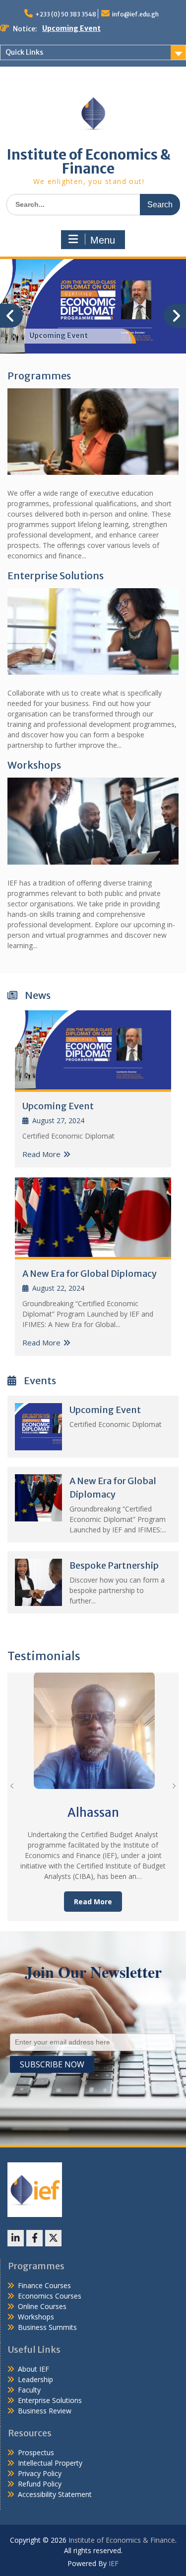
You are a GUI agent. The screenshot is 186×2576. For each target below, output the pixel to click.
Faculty (29, 2390)
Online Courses (42, 2306)
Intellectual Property (50, 2463)
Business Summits (47, 2327)
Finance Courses (44, 2285)
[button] (174, 1786)
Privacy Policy (40, 2473)
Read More (41, 1154)
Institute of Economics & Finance (89, 162)
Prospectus (36, 2452)
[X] (53, 2238)
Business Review (45, 2411)
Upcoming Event (71, 28)
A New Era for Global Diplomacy (90, 1274)
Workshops (34, 765)
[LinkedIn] (16, 2238)
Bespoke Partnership (114, 1565)
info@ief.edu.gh (135, 14)
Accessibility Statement (55, 2494)
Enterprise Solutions (56, 576)
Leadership (35, 2379)
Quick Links (24, 52)
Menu (103, 240)
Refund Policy (40, 2484)
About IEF (33, 2369)
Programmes (39, 376)
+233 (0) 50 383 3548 (66, 14)
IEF (114, 2563)
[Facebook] (34, 2238)
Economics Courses (50, 2296)
